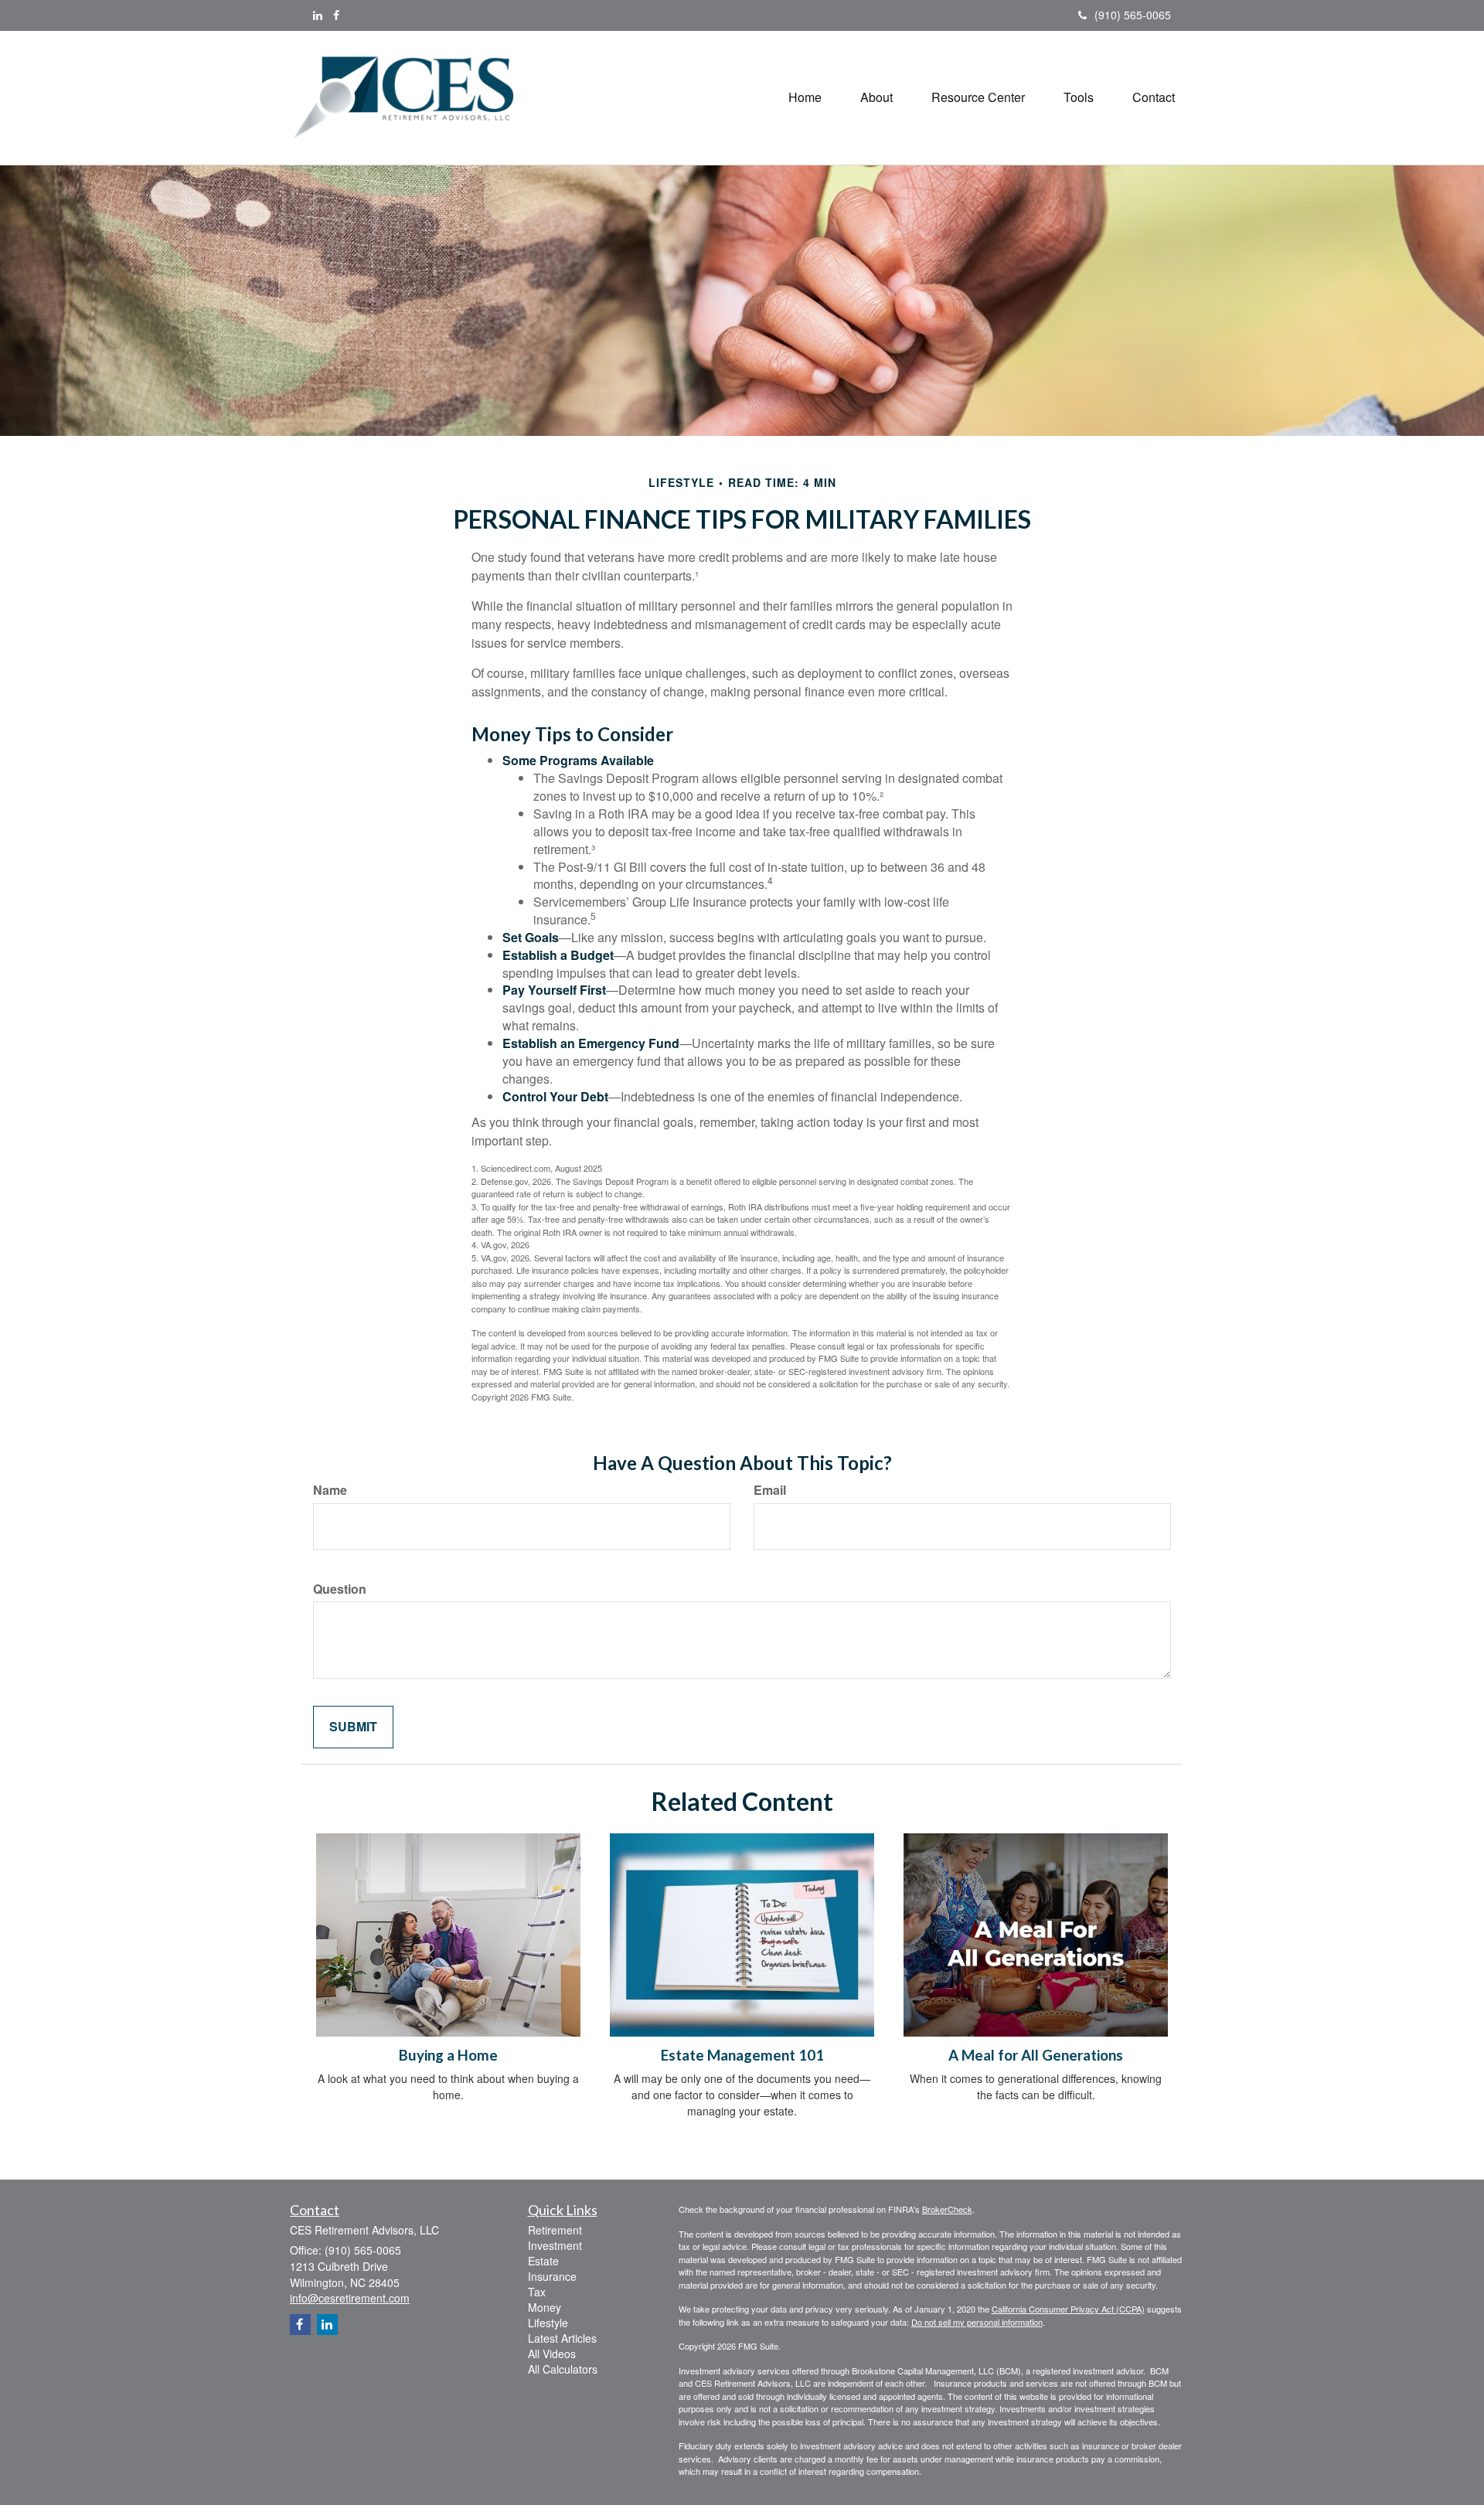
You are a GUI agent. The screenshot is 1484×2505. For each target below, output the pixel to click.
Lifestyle (548, 2323)
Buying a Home (448, 2055)
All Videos (552, 2354)
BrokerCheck (947, 2209)
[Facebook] (336, 15)
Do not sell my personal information (977, 2322)
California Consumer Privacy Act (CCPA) (1068, 2309)
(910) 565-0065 (1133, 15)
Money (545, 2307)
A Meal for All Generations (1036, 2055)
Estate (543, 2261)
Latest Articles (562, 2338)
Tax (537, 2292)
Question (340, 1589)
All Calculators (563, 2369)
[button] (876, 97)
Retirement (555, 2230)
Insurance (552, 2276)
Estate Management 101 (742, 2055)
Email (770, 1490)
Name (330, 1490)
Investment (555, 2245)
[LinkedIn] (318, 15)
